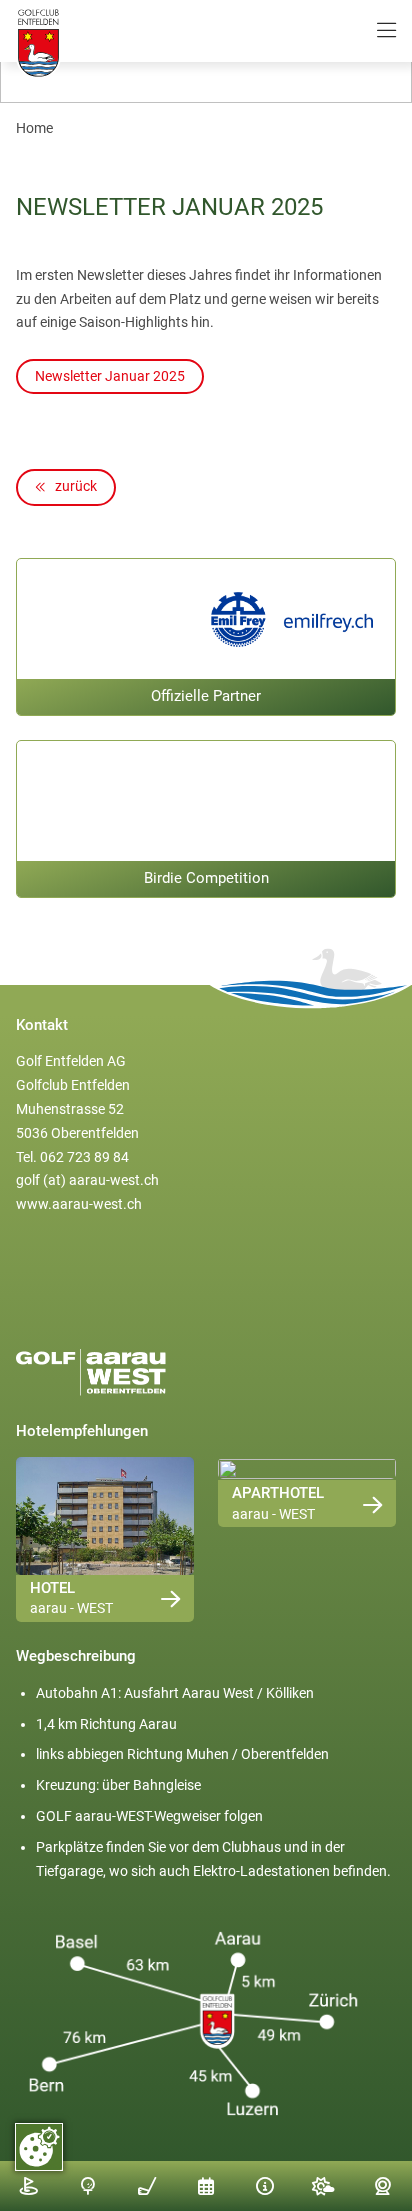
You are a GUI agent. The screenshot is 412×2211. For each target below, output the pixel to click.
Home (34, 128)
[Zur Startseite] (38, 44)
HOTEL (52, 1588)
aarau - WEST (71, 1608)
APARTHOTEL (278, 1493)
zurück (74, 486)
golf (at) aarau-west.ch (87, 1180)
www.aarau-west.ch (79, 1204)
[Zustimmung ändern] (39, 2147)
